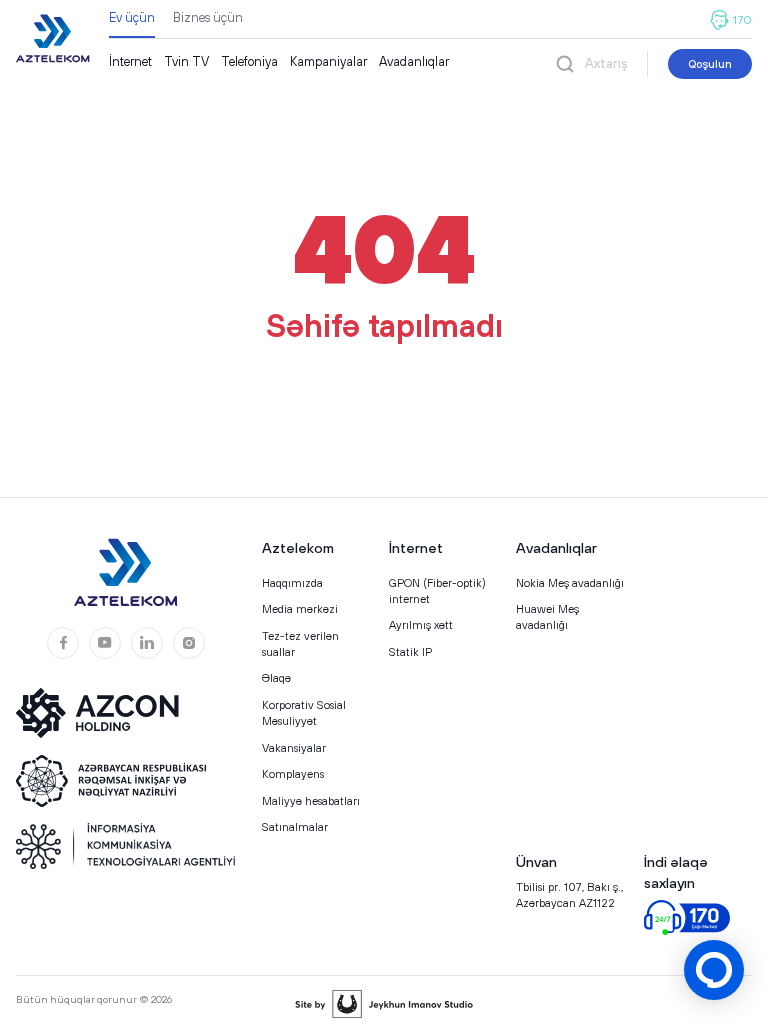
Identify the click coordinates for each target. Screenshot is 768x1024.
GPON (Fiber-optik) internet (437, 590)
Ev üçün (132, 17)
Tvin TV (186, 61)
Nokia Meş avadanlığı (570, 582)
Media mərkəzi (300, 608)
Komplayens (293, 773)
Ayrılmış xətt (421, 624)
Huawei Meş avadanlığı (547, 616)
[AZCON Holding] (111, 713)
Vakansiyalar (294, 747)
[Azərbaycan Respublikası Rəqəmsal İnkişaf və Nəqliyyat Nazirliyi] (111, 781)
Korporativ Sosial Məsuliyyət (304, 712)
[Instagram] (189, 643)
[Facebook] (63, 643)
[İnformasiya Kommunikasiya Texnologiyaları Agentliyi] (126, 846)
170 (742, 20)
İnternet (130, 61)
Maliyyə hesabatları (311, 800)
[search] (565, 63)
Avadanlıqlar (414, 61)
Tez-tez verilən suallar (300, 643)
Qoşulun (710, 63)
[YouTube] (105, 643)
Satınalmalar (295, 826)
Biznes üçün (208, 17)
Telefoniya (249, 61)
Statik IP (410, 651)
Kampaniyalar (328, 61)
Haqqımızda (292, 582)
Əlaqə (276, 677)
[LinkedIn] (147, 643)
